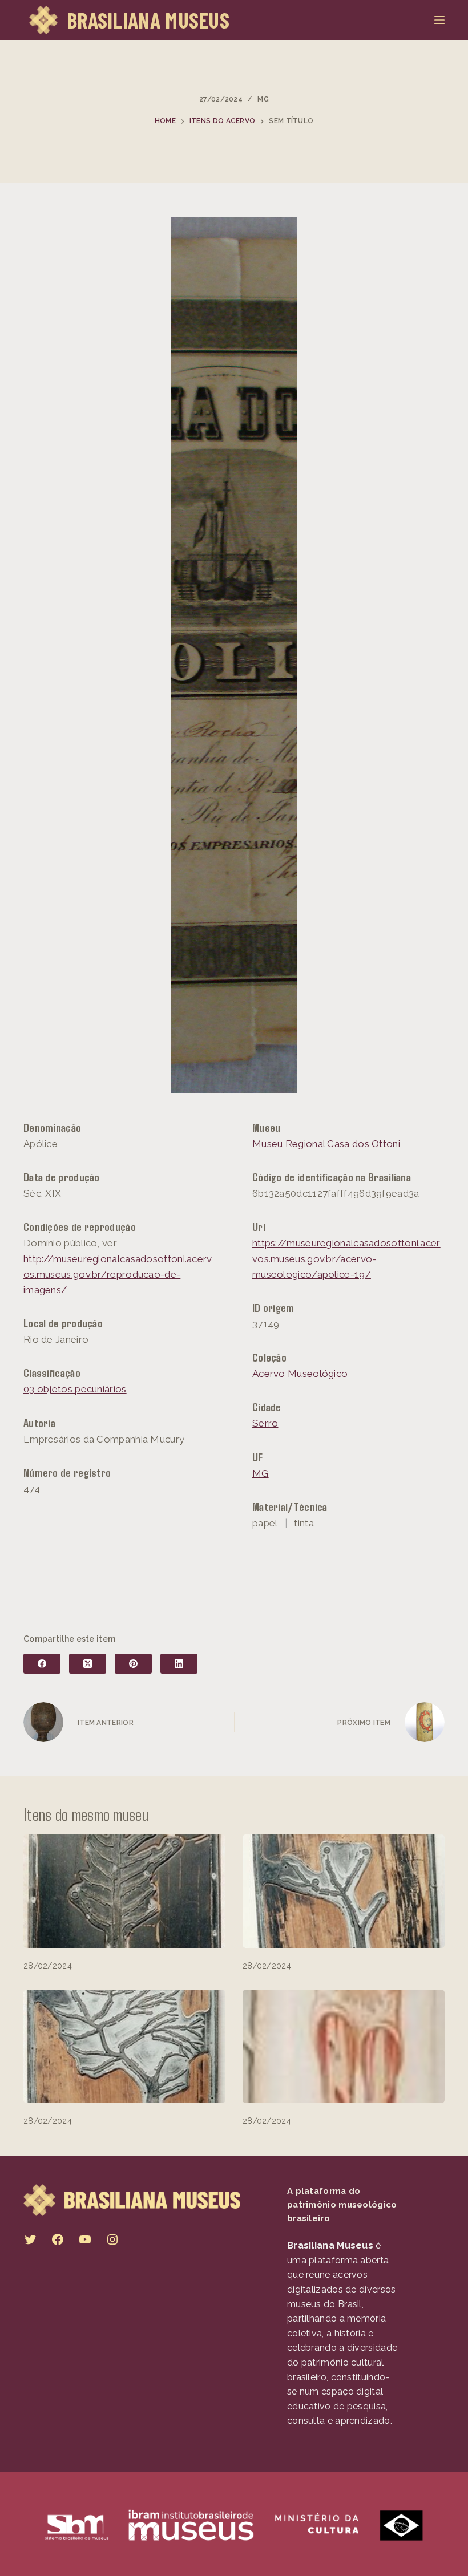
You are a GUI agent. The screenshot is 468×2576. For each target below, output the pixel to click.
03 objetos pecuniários (75, 1389)
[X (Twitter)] (88, 1664)
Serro (265, 1423)
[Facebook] (42, 1664)
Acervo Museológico (300, 1374)
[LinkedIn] (179, 1664)
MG (263, 99)
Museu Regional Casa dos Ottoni (326, 1144)
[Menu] (439, 20)
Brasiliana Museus (148, 20)
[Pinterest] (133, 1664)
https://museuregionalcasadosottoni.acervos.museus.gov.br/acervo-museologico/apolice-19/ (346, 1258)
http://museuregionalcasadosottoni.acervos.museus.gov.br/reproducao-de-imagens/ (118, 1274)
